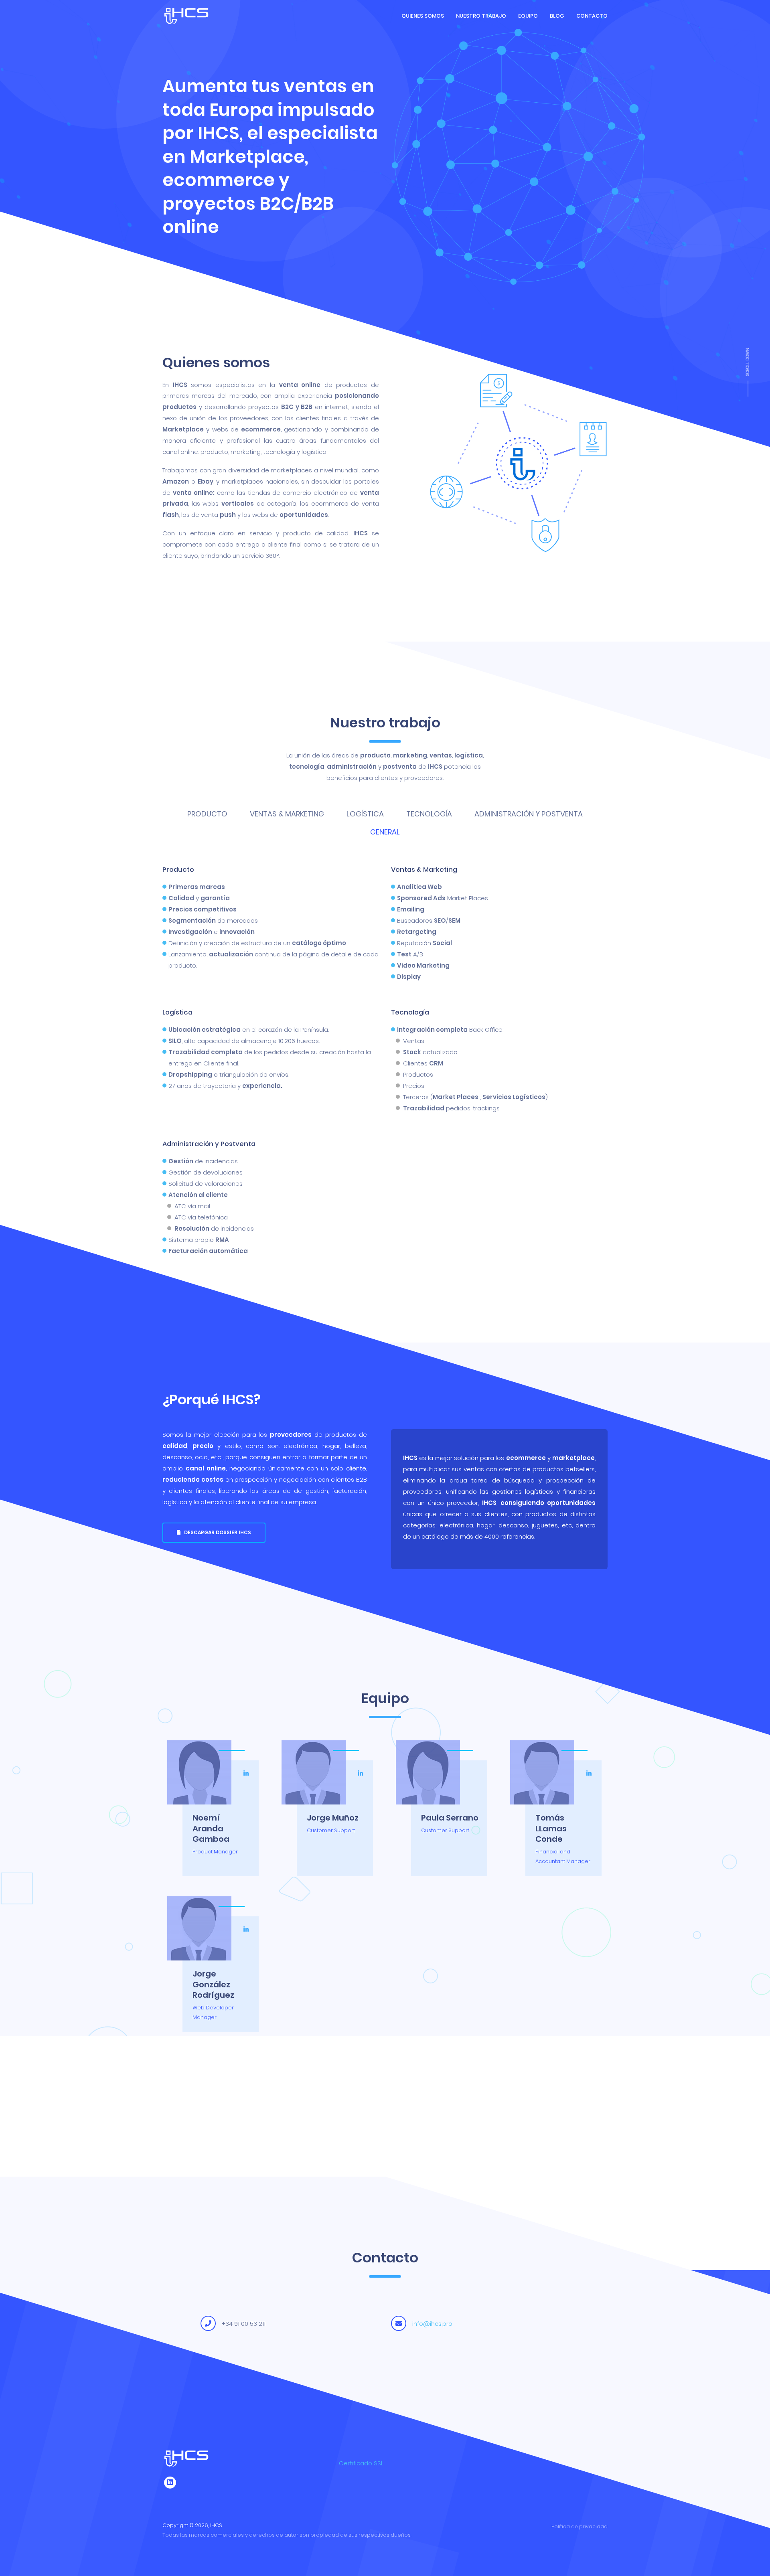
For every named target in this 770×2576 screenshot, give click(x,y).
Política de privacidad (580, 2526)
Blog (557, 16)
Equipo (528, 16)
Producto (207, 814)
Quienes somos (423, 16)
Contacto (592, 16)
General (385, 832)
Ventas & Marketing (287, 814)
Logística (365, 814)
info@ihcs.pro (432, 2324)
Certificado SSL (361, 2463)
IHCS (216, 2525)
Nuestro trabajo (481, 16)
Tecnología (429, 814)
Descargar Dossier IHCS (216, 1532)
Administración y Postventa (529, 814)
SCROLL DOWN (748, 362)
